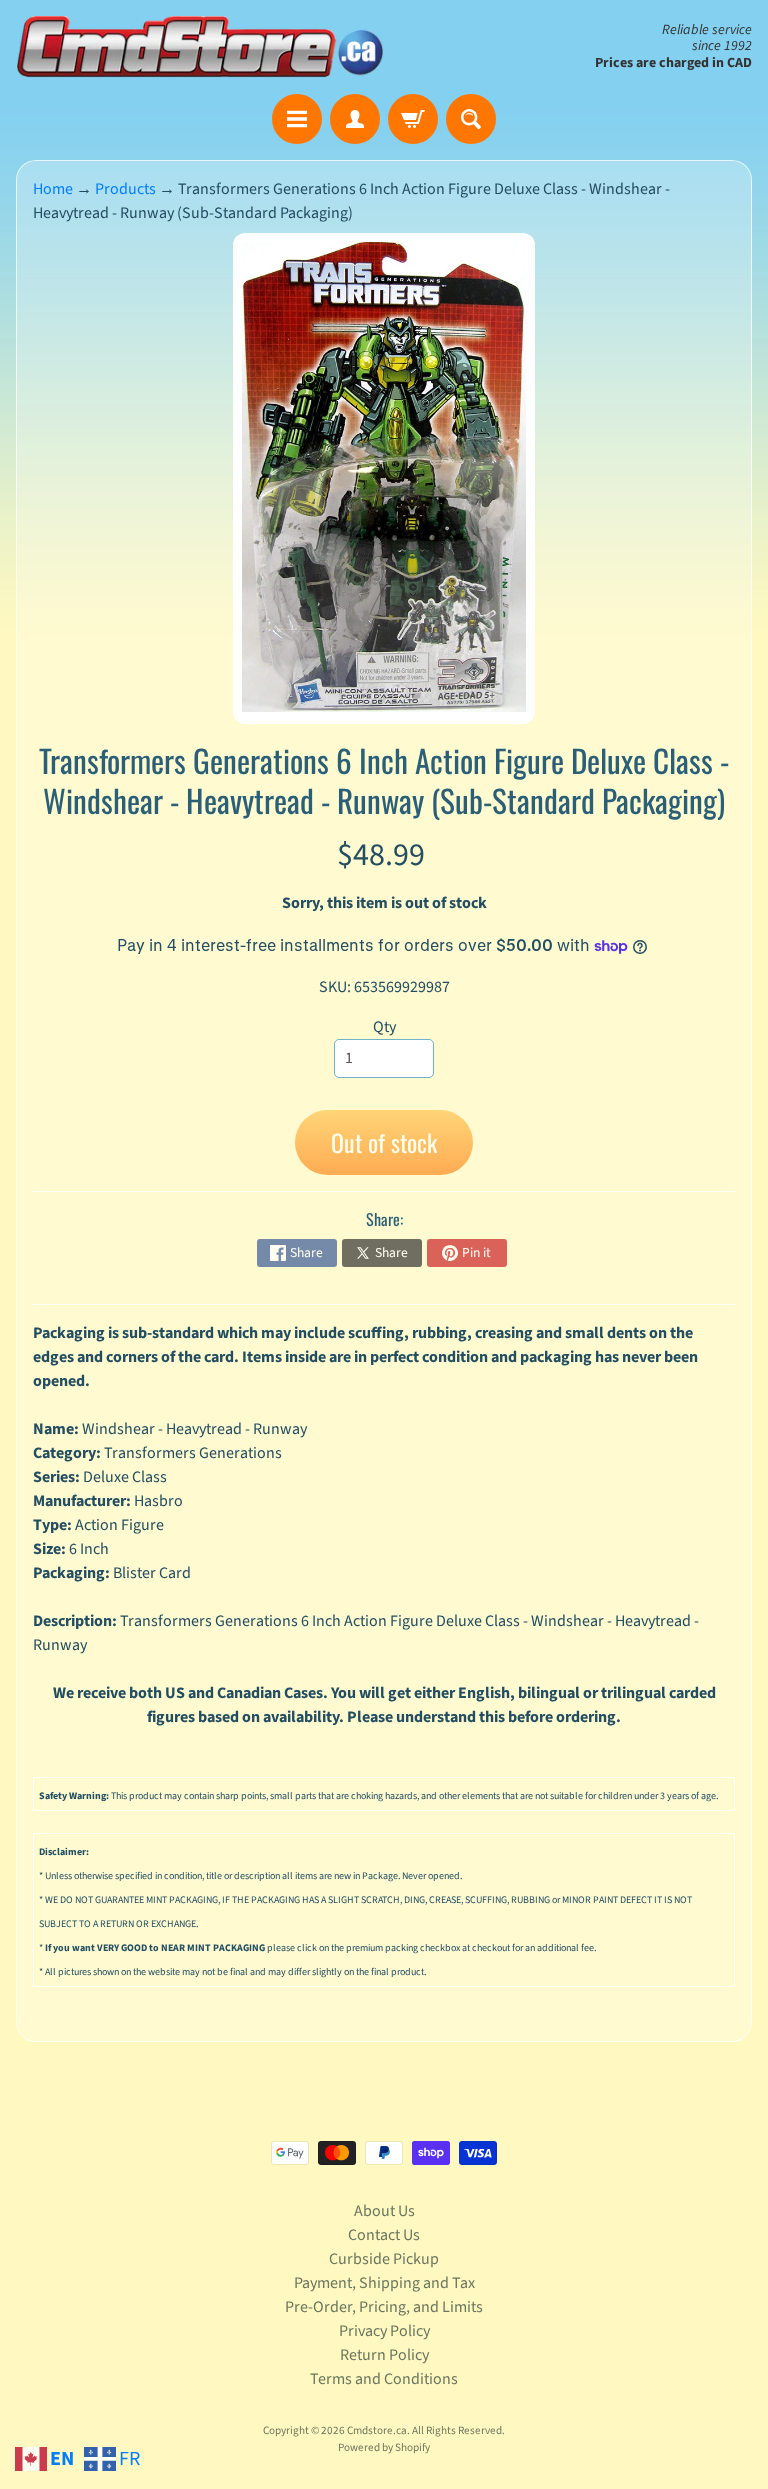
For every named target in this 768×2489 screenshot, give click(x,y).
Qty (384, 1027)
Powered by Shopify (384, 2447)
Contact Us (384, 2235)
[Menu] (297, 119)
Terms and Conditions (384, 2379)
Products (125, 189)
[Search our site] (471, 119)
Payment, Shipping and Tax (384, 2283)
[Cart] (413, 119)
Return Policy (384, 2355)
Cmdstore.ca (377, 2430)
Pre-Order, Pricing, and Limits (384, 2307)
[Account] (355, 119)
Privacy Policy (384, 2331)
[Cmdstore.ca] (200, 47)
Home (53, 189)
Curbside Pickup (384, 2259)
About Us (384, 2211)
